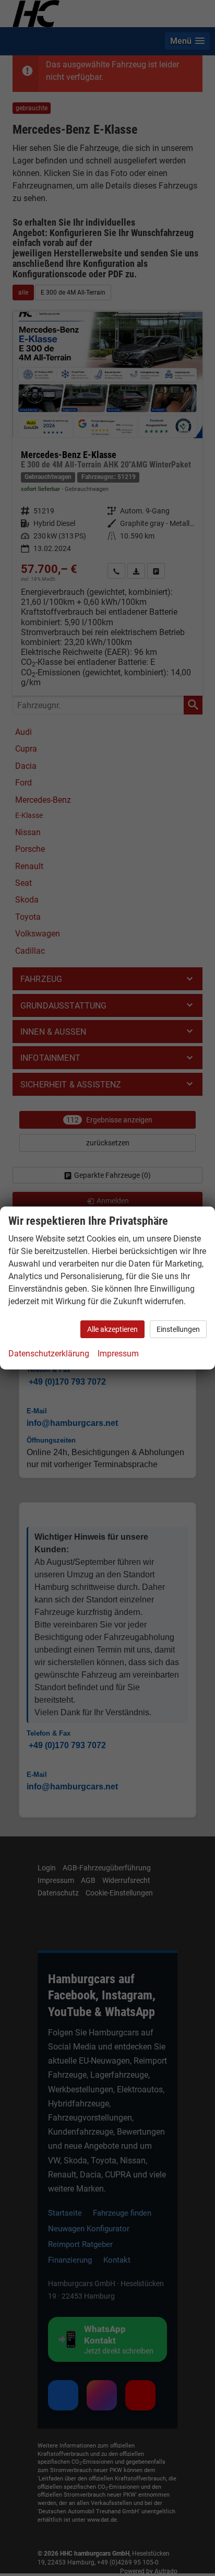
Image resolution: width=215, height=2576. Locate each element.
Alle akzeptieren (112, 1329)
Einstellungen (178, 1329)
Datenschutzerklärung (49, 1354)
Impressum (118, 1354)
